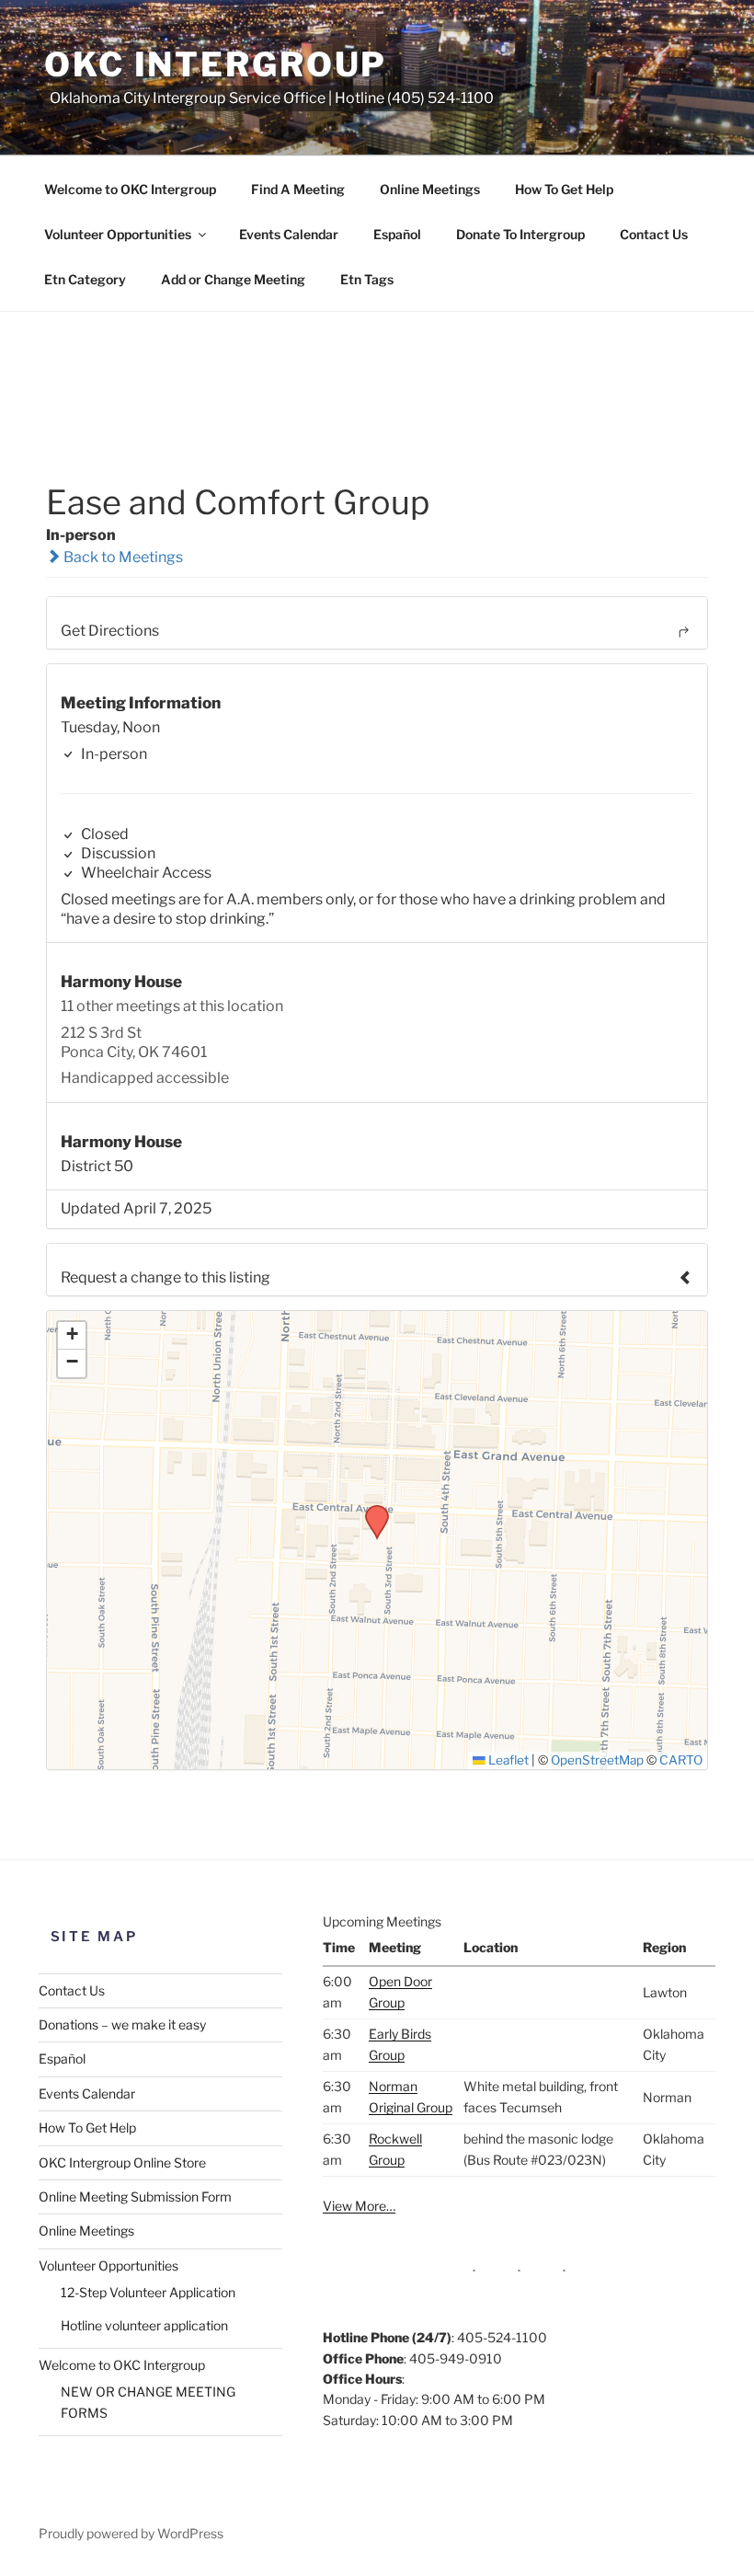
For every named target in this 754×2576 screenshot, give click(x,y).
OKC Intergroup (216, 64)
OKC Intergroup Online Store (122, 2162)
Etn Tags (367, 279)
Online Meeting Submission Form (135, 2196)
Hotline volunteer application (144, 2325)
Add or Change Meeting (233, 279)
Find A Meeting (298, 189)
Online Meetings (430, 189)
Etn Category (85, 279)
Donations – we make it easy (122, 2024)
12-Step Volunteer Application (148, 2292)
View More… (359, 2206)
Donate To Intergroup (520, 234)
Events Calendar (289, 234)
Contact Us (654, 234)
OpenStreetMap (597, 1760)
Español (397, 234)
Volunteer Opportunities (118, 234)
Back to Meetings (122, 557)
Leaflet (507, 1760)
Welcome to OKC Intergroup (130, 189)
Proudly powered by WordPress (131, 2533)
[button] (371, 1511)
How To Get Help (564, 189)
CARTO (681, 1760)
